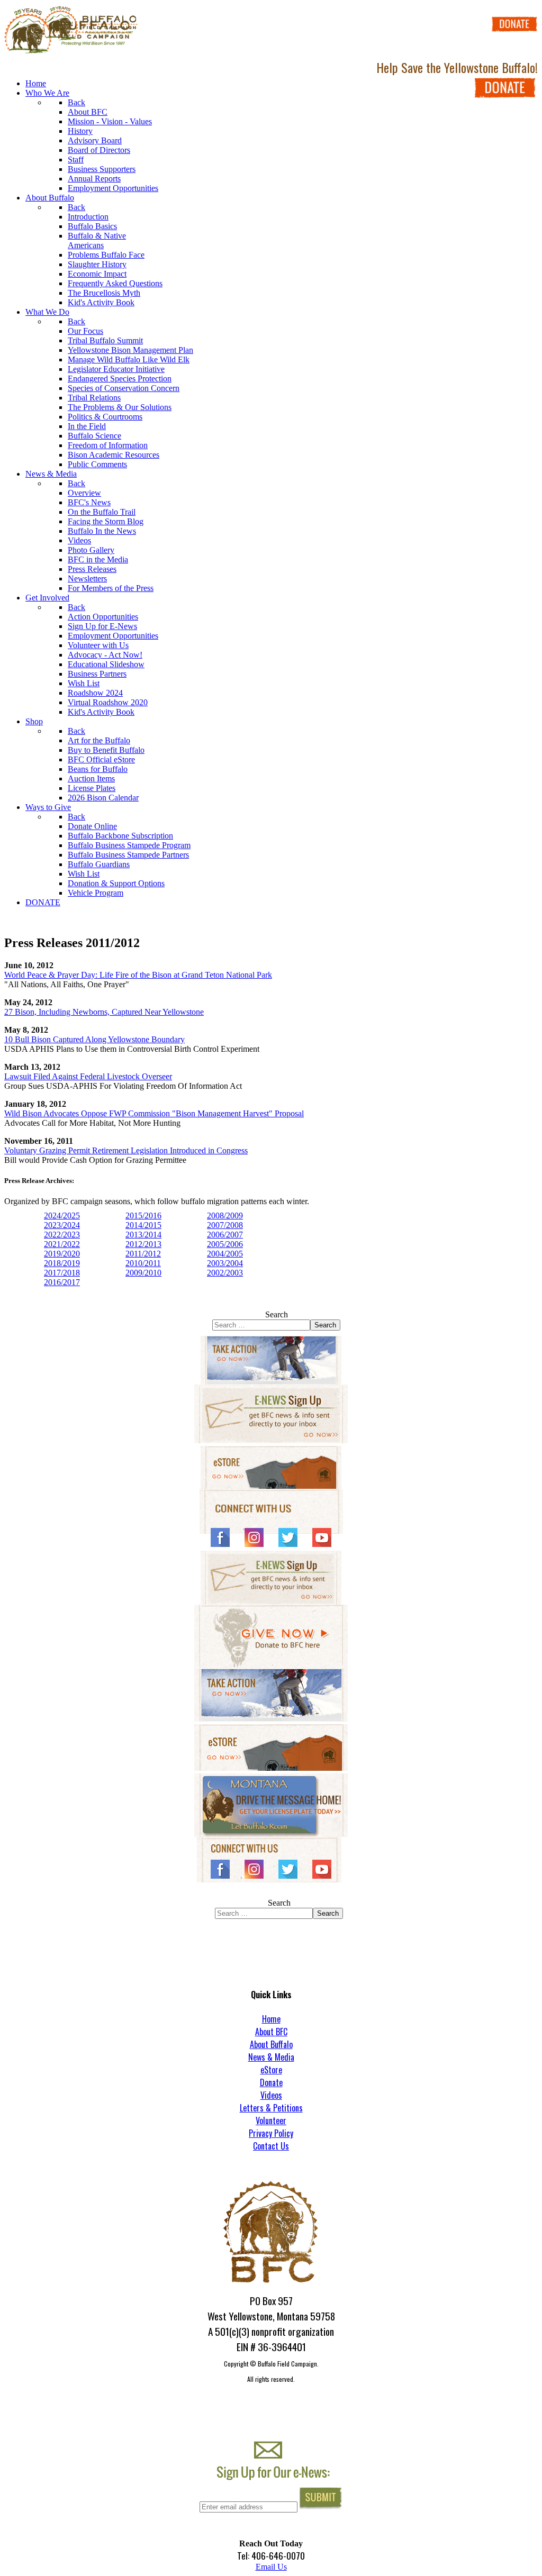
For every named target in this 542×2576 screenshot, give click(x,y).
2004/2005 (225, 1254)
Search (277, 1314)
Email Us (271, 2567)
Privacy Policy (271, 2133)
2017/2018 (62, 1273)
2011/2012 (143, 1254)
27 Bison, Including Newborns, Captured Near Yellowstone (104, 1012)
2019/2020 (62, 1254)
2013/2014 (143, 1235)
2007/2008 (225, 1225)
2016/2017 (62, 1282)
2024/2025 (62, 1216)
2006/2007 (225, 1235)
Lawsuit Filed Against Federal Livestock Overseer (88, 1076)
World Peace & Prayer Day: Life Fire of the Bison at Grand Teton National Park (138, 975)
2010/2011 (143, 1263)
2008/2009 (225, 1216)
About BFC (271, 2032)
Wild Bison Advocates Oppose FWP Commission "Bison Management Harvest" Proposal (154, 1113)
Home (271, 2019)
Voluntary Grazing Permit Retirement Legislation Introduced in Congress (126, 1150)
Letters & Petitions (271, 2108)
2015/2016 (143, 1216)
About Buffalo (271, 2044)
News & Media (271, 2057)
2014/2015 (143, 1225)
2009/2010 (143, 1273)
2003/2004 (225, 1263)
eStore (271, 2070)
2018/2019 (62, 1263)
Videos (271, 2095)
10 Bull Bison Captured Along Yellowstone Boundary (94, 1039)
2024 (71, 1225)
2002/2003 (225, 1273)
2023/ (53, 1225)
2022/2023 (62, 1235)
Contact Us (271, 2146)
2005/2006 (225, 1244)
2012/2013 (143, 1244)
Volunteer (271, 2120)
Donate (271, 2082)
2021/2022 (62, 1244)
